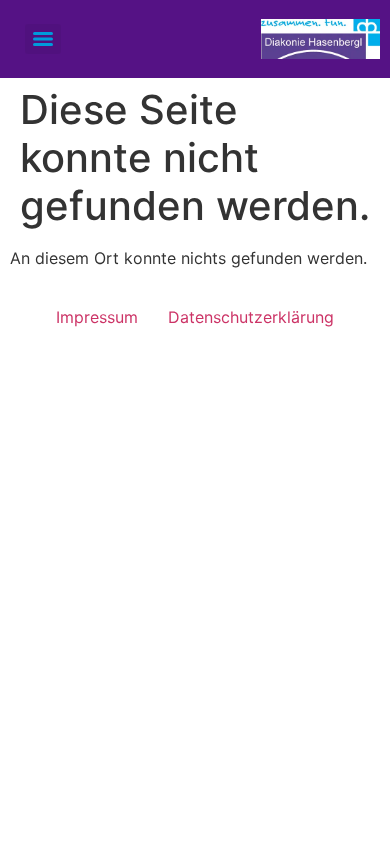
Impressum (97, 317)
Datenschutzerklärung (251, 317)
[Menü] (43, 39)
